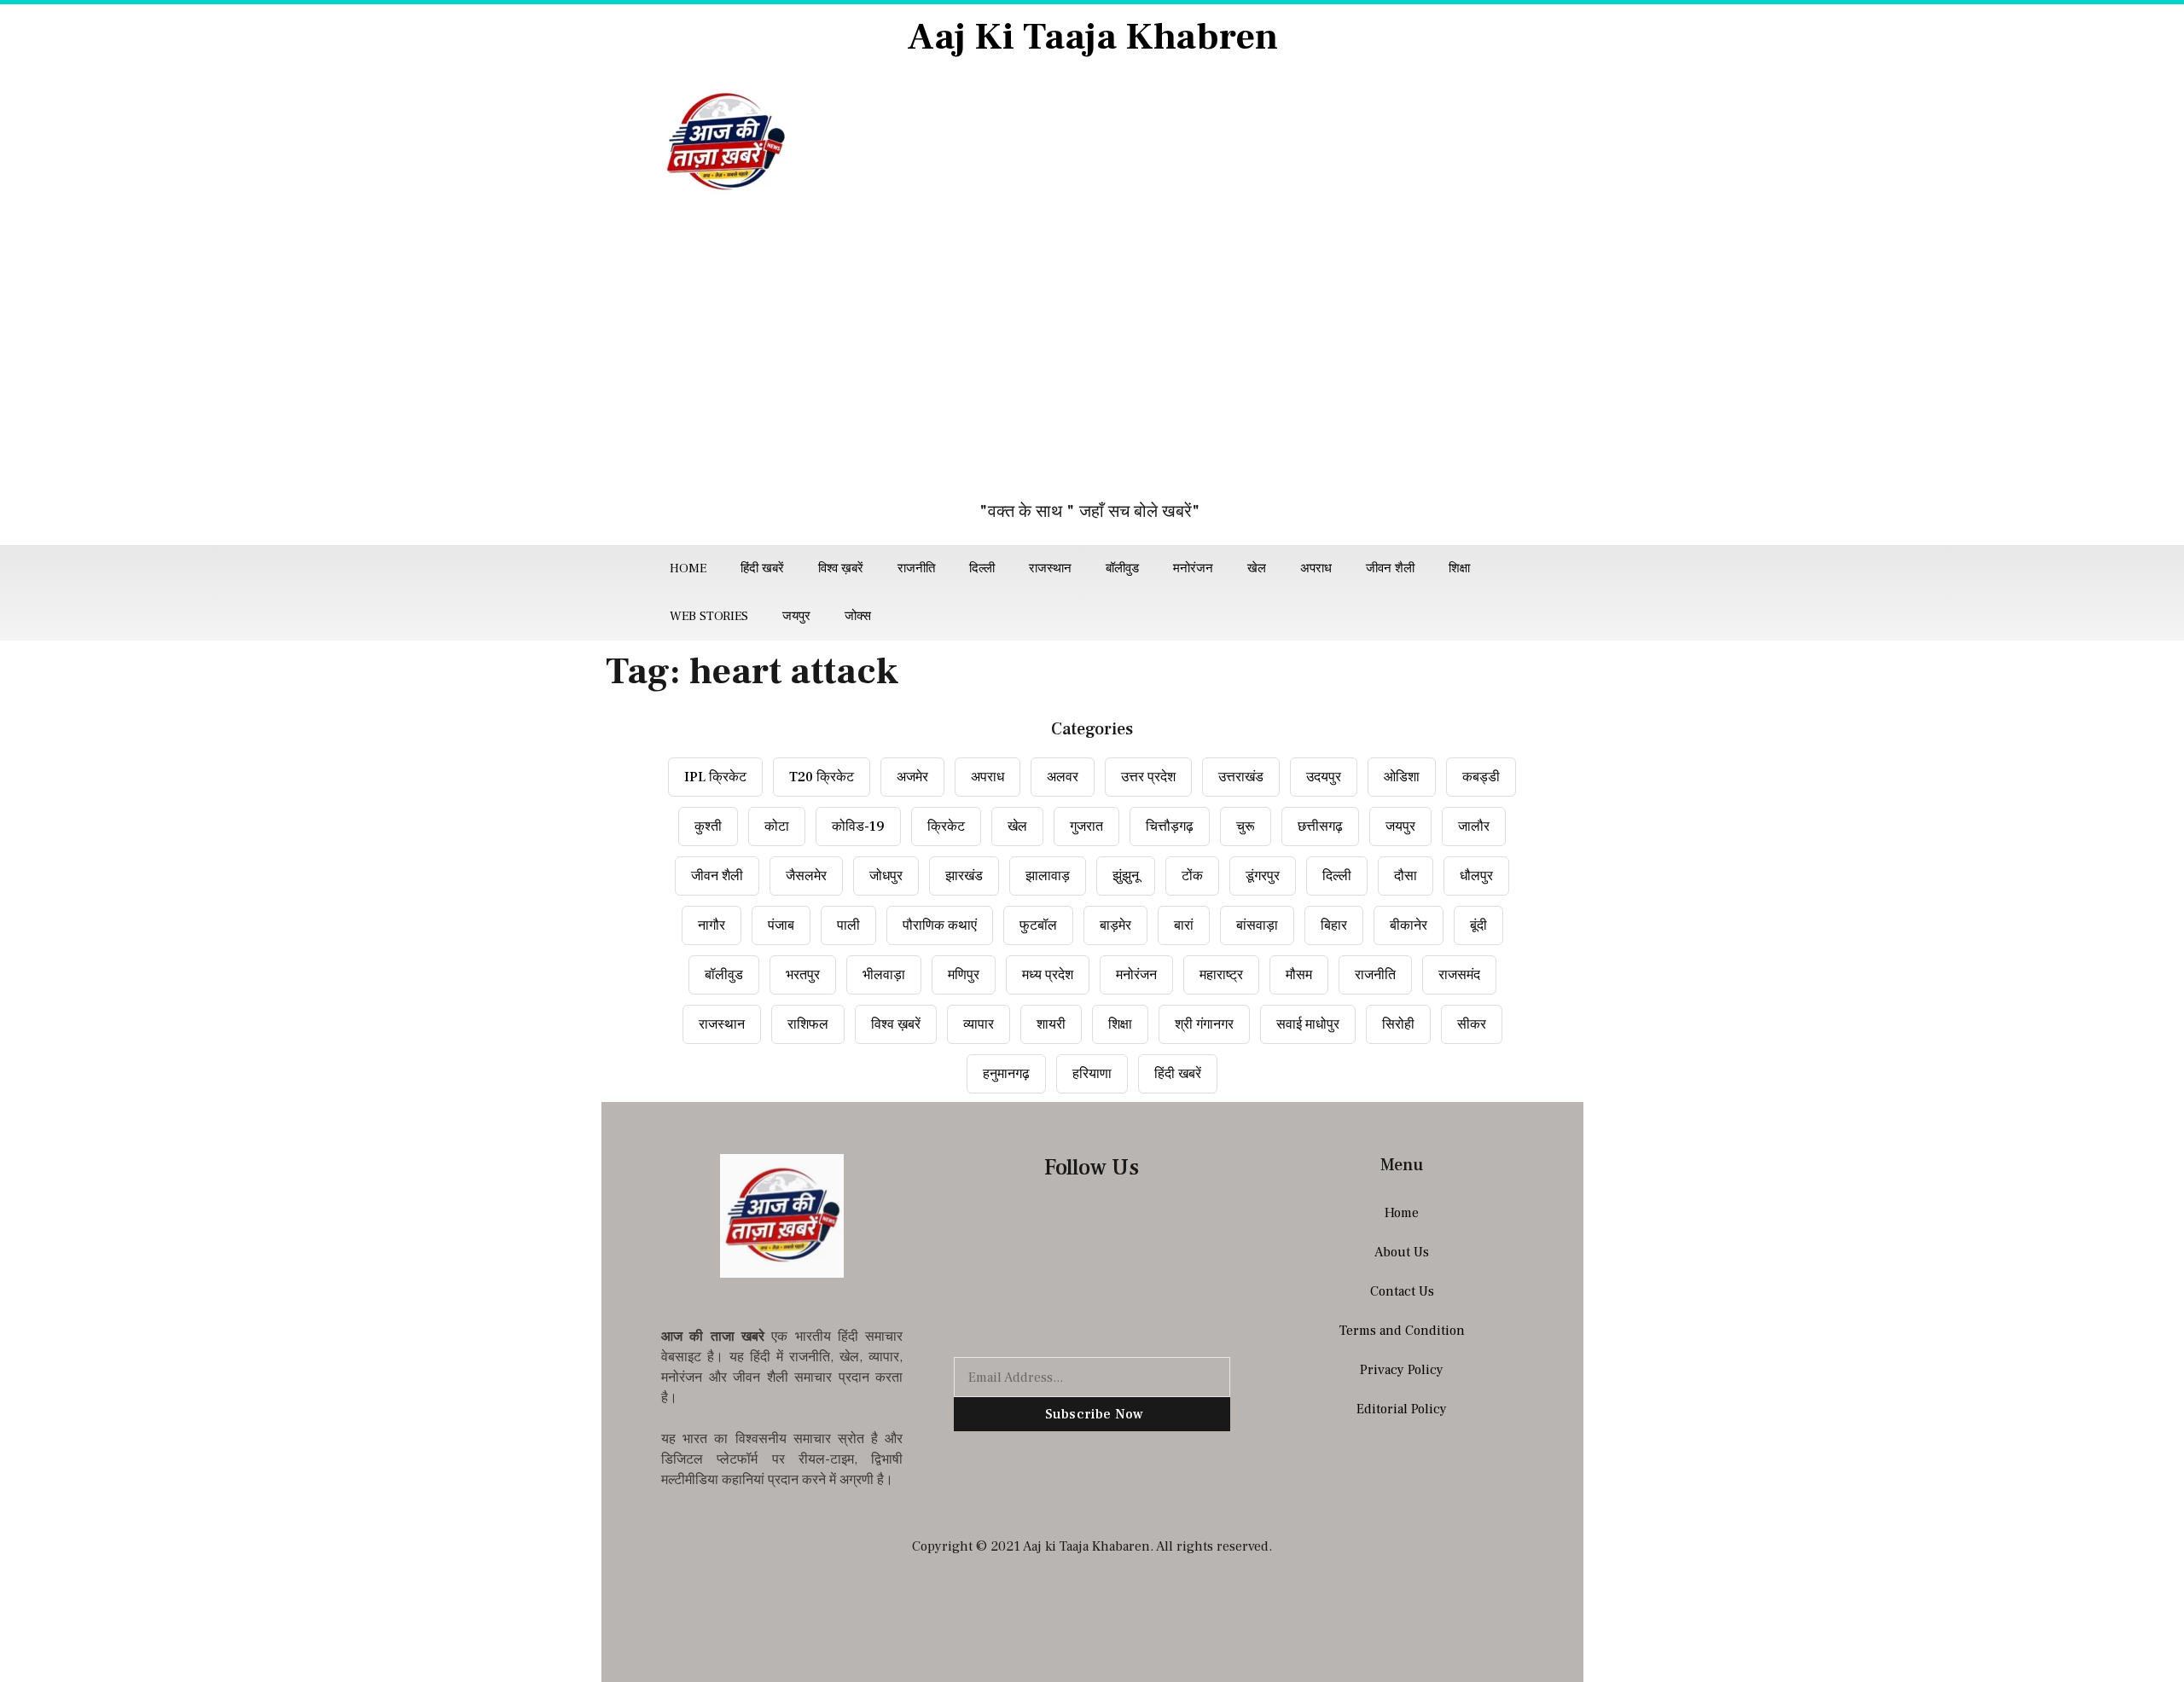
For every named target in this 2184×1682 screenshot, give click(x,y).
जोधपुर (886, 876)
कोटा (777, 826)
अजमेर (912, 777)
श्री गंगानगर (1204, 1024)
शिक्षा (1459, 568)
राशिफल (808, 1024)
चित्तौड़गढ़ (1170, 826)
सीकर (1472, 1024)
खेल (1257, 568)
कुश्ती (708, 826)
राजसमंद (1459, 975)
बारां (1184, 925)
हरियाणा (1092, 1074)
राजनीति (916, 568)
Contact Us (1402, 1291)
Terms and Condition (1402, 1331)
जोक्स (858, 616)
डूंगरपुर (1263, 876)
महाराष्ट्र (1221, 975)
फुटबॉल (1038, 925)
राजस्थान (1050, 568)
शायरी (1051, 1024)
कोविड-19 (858, 826)
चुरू (1246, 826)
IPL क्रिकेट (715, 777)
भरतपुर (803, 975)
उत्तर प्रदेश (1148, 777)
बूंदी (1478, 925)
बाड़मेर (1115, 925)
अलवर (1063, 777)
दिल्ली (982, 568)
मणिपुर (964, 975)
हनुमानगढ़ (1006, 1074)
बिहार (1334, 925)
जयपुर (796, 616)
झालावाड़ (1048, 876)
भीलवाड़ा (884, 975)
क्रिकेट (946, 826)
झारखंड (964, 876)
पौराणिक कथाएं (940, 925)
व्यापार (979, 1024)
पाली (848, 925)
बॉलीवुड (1122, 568)
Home (688, 568)
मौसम (1299, 975)
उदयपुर (1324, 777)
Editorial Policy (1402, 1409)
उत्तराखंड (1241, 777)
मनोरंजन (1193, 568)
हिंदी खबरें (762, 568)
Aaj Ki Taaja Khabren (1092, 37)
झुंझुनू (1126, 876)
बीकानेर (1409, 925)
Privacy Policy (1402, 1370)
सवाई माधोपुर (1308, 1024)
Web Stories (709, 616)
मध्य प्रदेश (1048, 975)
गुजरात (1086, 826)
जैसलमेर (806, 876)
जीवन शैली (1390, 568)
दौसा (1406, 876)
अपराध (1316, 568)
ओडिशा (1402, 777)
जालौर (1474, 826)
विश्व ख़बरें (841, 568)
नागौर (712, 925)
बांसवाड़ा (1257, 925)
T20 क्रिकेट (822, 777)
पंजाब (781, 925)
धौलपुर (1476, 876)
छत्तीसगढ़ (1320, 826)
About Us (1402, 1252)
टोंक (1192, 876)
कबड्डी (1481, 777)
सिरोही (1398, 1024)
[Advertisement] (1092, 357)
